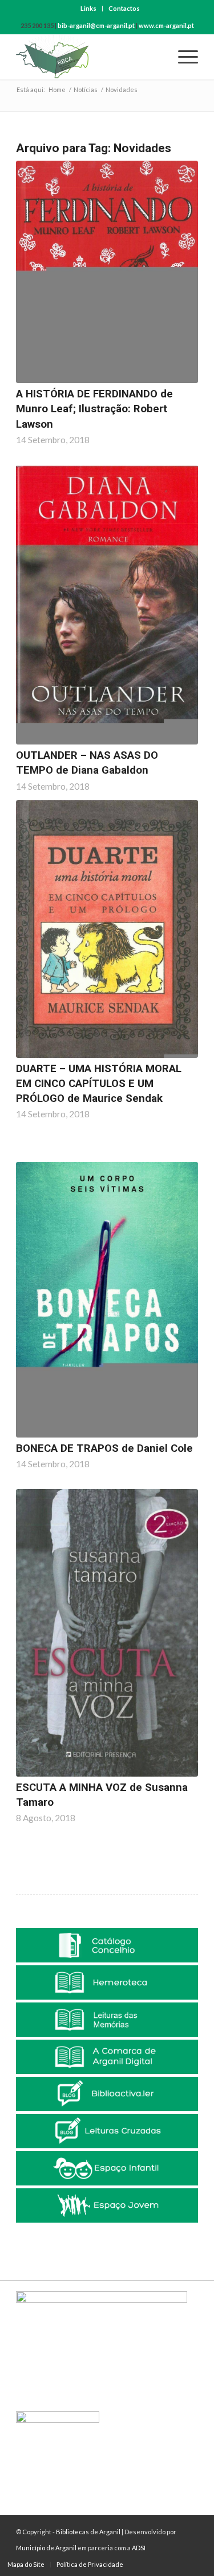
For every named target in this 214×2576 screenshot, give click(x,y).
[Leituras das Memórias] (107, 2020)
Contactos (124, 8)
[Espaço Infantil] (107, 2168)
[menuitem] (89, 9)
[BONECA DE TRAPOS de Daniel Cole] (107, 1300)
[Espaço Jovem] (107, 2205)
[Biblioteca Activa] (107, 2094)
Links (88, 8)
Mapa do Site (26, 2564)
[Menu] (182, 57)
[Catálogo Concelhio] (107, 1945)
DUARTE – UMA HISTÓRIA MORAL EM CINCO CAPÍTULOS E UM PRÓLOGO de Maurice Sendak (99, 1084)
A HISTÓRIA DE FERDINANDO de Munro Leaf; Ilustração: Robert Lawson (94, 409)
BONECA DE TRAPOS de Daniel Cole (104, 1448)
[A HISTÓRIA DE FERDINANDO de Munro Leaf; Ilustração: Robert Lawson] (107, 272)
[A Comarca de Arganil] (107, 2057)
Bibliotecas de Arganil (88, 2532)
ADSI (139, 2548)
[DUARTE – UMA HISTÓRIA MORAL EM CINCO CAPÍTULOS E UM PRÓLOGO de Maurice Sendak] (107, 929)
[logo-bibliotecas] (89, 57)
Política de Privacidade (90, 2564)
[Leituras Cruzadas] (107, 2131)
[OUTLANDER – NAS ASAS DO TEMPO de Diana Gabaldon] (107, 605)
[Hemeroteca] (107, 1982)
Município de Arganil (46, 2548)
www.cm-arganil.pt (166, 25)
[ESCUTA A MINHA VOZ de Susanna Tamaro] (107, 1633)
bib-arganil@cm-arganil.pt (96, 25)
